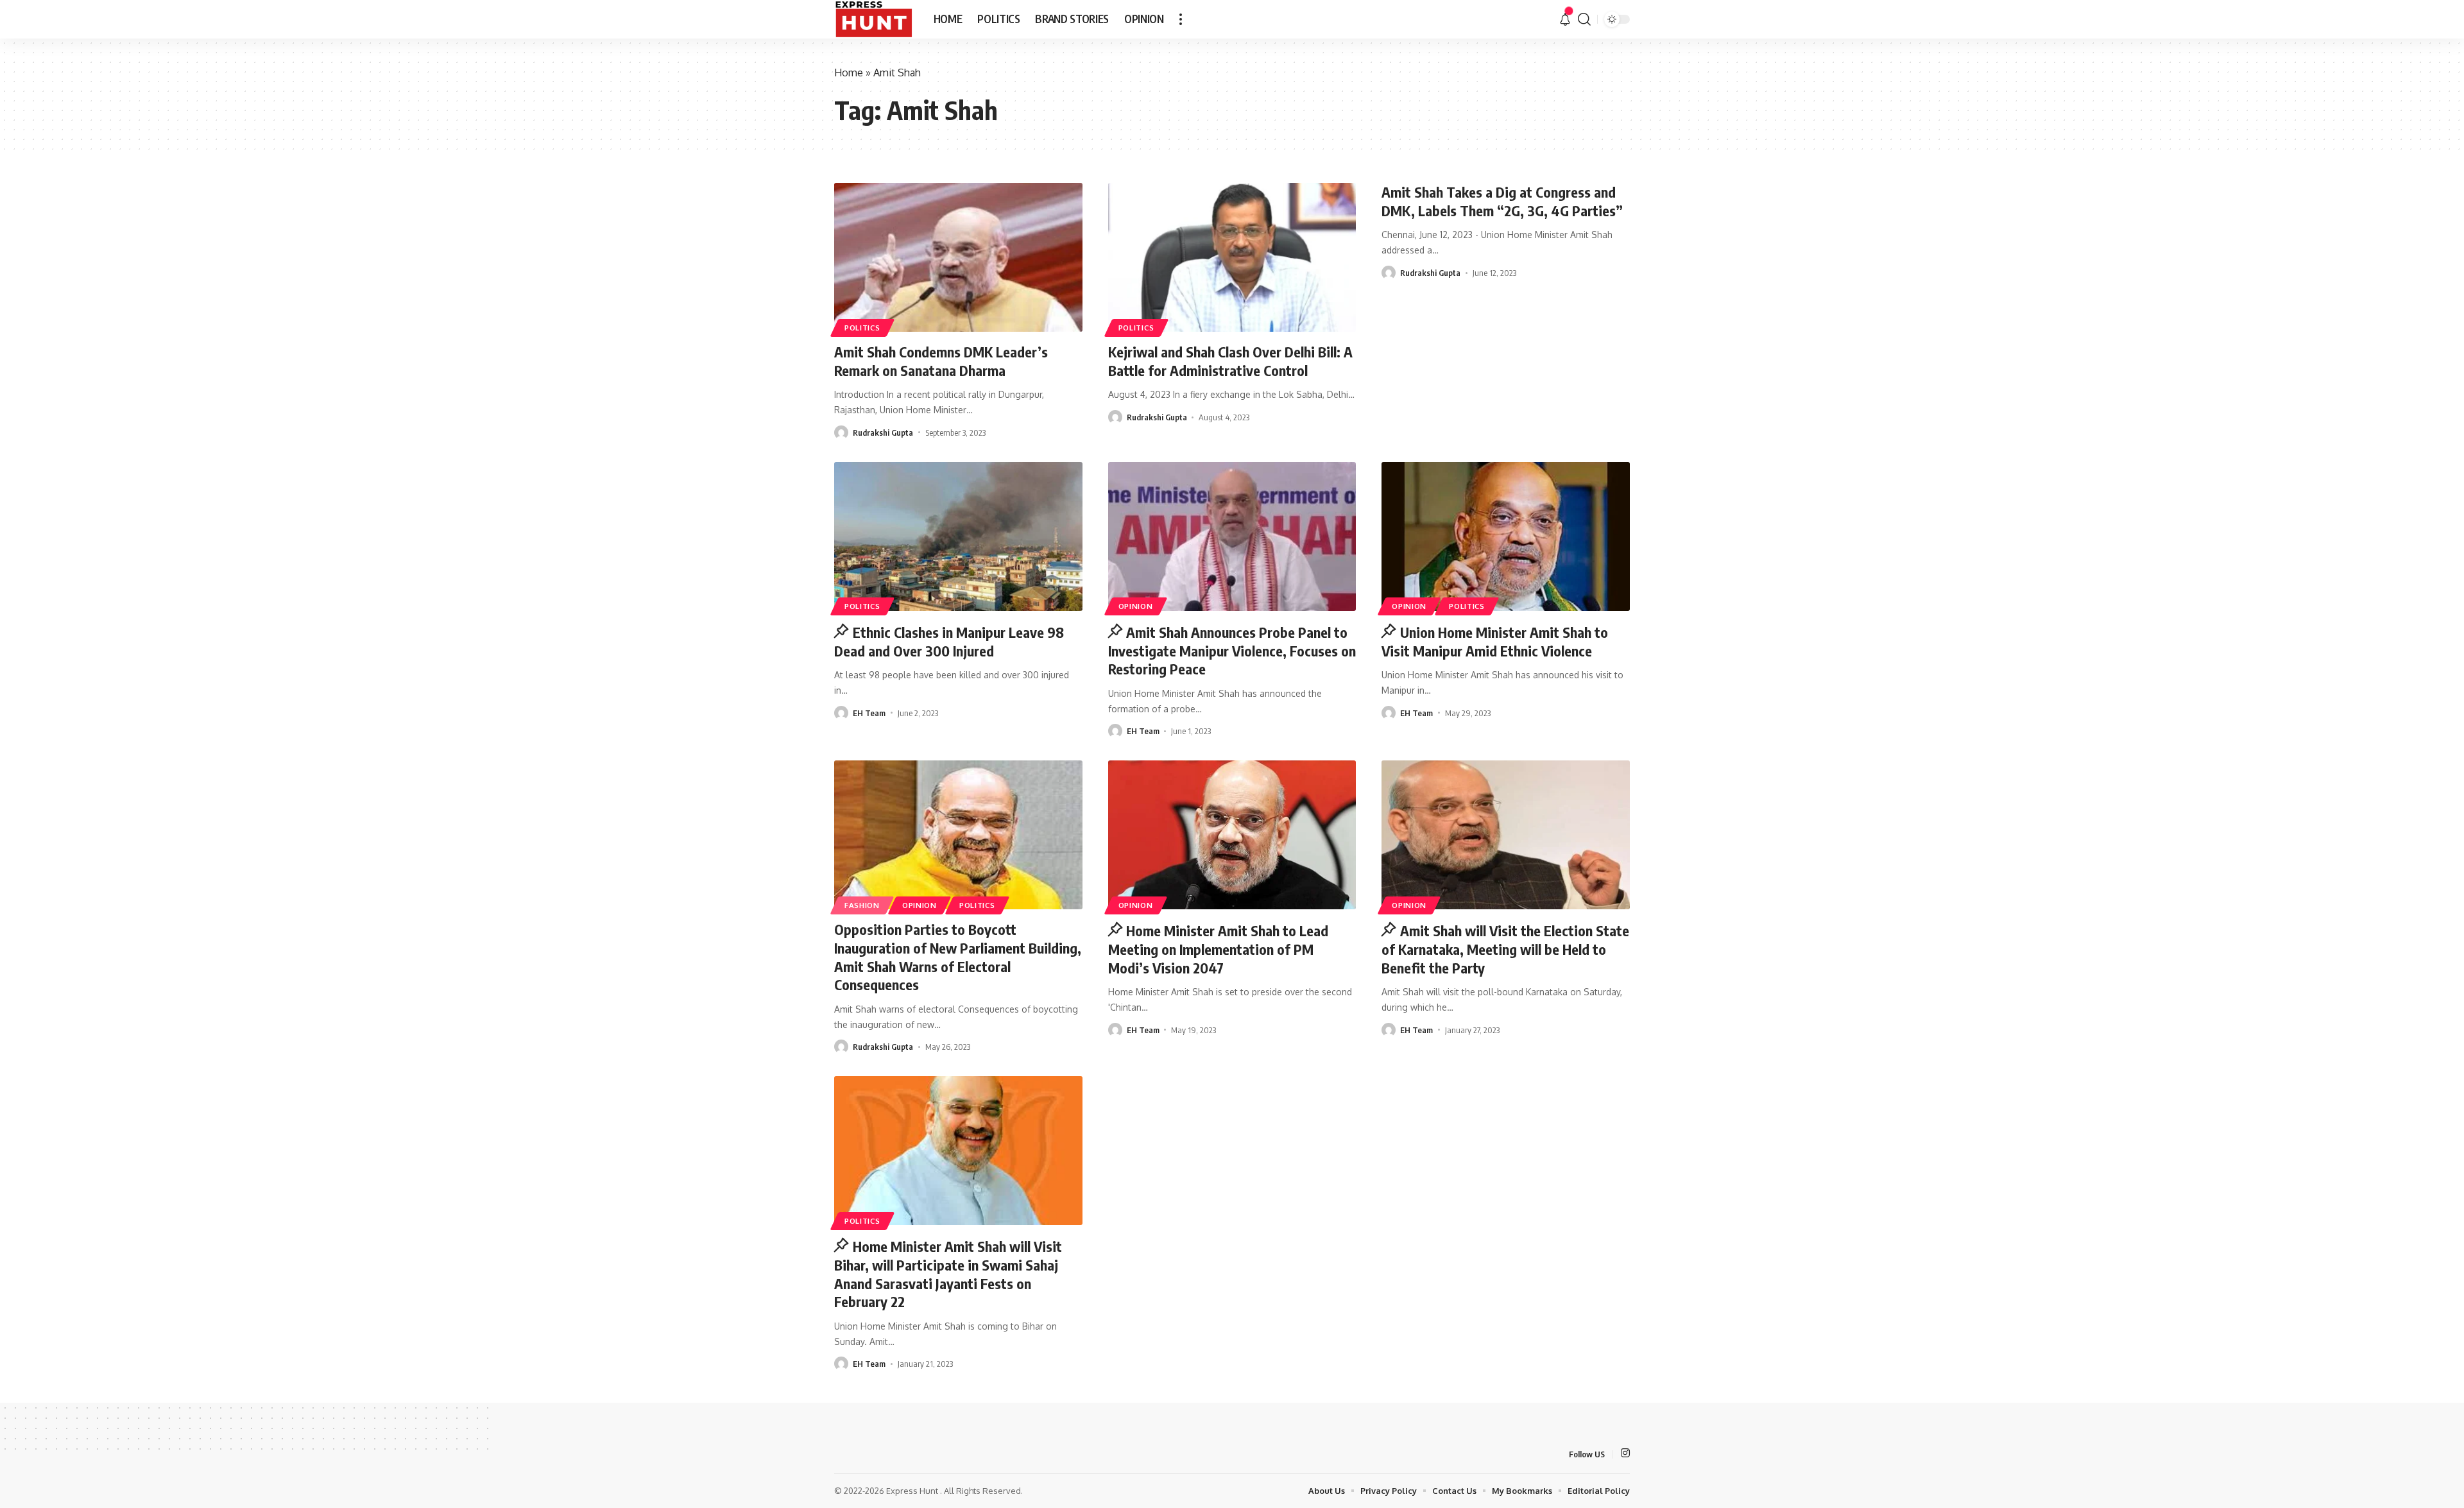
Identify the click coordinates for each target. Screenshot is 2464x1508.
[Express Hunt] (874, 19)
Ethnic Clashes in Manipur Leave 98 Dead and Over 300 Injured (949, 641)
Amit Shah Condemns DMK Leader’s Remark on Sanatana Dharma (941, 361)
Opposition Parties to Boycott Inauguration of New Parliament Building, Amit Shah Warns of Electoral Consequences (958, 957)
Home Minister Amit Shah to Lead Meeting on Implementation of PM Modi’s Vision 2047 (1219, 949)
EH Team (869, 713)
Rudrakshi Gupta (883, 433)
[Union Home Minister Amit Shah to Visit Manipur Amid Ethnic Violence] (1506, 536)
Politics (862, 328)
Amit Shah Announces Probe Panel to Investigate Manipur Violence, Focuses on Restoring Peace (1232, 650)
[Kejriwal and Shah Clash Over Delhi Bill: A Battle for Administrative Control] (1232, 257)
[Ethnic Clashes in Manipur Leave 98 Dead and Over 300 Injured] (958, 536)
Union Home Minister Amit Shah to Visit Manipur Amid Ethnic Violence (1495, 641)
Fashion (862, 905)
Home (849, 73)
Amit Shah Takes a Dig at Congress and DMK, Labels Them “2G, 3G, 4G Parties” (1502, 201)
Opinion (1136, 606)
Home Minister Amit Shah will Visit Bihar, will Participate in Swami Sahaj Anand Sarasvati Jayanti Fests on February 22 (948, 1274)
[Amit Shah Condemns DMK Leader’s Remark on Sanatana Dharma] (958, 257)
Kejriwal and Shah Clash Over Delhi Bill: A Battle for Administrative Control (1230, 361)
